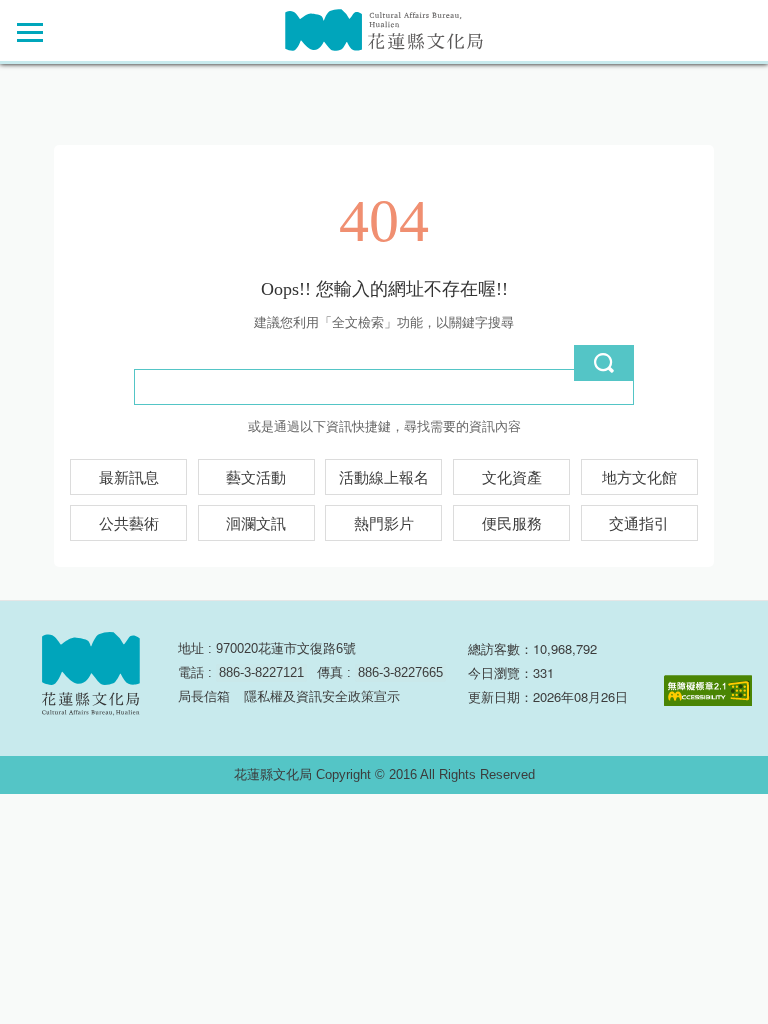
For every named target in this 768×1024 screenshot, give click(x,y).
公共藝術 (129, 524)
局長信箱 (204, 696)
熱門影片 (384, 524)
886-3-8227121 (261, 672)
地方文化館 (639, 478)
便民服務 (512, 524)
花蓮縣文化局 (384, 30)
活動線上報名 (384, 478)
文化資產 (512, 478)
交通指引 (639, 524)
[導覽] (30, 32)
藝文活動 (256, 478)
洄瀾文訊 (256, 524)
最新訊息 (129, 478)
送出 (604, 363)
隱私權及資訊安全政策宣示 (322, 696)
